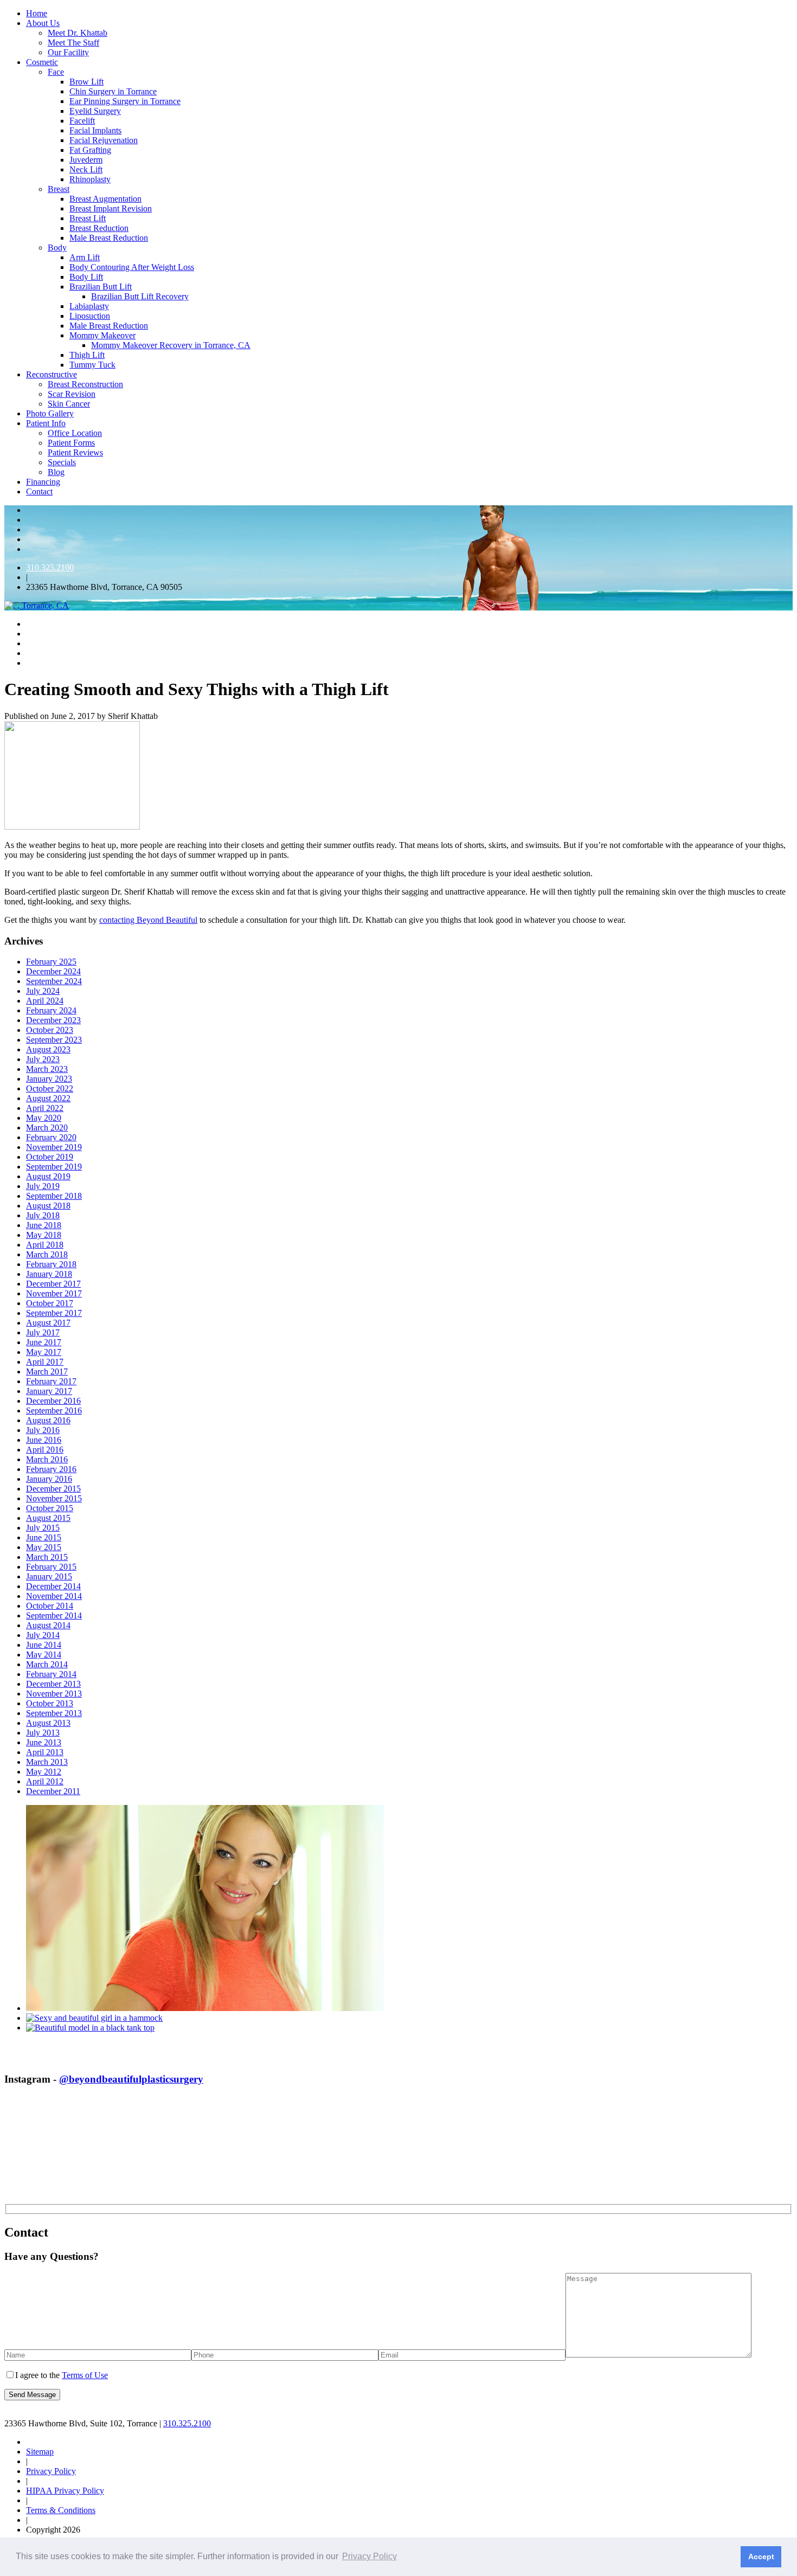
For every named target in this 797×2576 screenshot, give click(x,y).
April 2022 (45, 1108)
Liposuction (90, 316)
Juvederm (86, 160)
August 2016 (48, 1420)
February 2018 (51, 1264)
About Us (43, 23)
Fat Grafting (90, 150)
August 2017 (48, 1323)
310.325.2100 (50, 567)
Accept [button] (761, 2556)
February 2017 (51, 1381)
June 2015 (44, 1537)
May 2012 (44, 1772)
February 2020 (51, 1137)
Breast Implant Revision (111, 208)
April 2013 (45, 1752)
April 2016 (45, 1450)
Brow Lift (86, 82)
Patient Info (46, 423)
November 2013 (54, 1694)
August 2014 (48, 1625)
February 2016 (51, 1469)
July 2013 (43, 1733)
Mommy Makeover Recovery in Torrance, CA (171, 345)
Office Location (75, 433)
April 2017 (45, 1362)
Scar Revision (72, 394)
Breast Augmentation (105, 199)
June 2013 (44, 1742)
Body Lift (86, 277)
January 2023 (49, 1079)
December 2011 (53, 1791)
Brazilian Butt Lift (101, 287)
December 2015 (53, 1489)
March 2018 (47, 1254)
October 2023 (50, 1030)
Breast (59, 189)
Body (57, 248)
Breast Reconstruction (85, 384)
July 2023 (43, 1059)
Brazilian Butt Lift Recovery (140, 296)
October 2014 (50, 1606)
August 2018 (48, 1206)
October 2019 (50, 1157)
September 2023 (54, 1040)
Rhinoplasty (90, 179)
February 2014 (51, 1674)
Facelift (82, 121)
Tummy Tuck (92, 365)
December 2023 (53, 1020)
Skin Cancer (69, 404)
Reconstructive (52, 374)
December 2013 (53, 1684)
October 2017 (50, 1303)
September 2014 (54, 1615)
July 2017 (43, 1332)
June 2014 (44, 1645)
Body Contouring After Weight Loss (132, 267)
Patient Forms (71, 443)
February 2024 (51, 1010)
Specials (62, 462)
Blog (56, 472)
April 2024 (45, 1001)
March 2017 (47, 1371)
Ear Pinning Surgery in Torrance (125, 101)
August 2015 (48, 1518)
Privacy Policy (51, 2471)
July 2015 (43, 1528)
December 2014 (53, 1586)
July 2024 (43, 991)
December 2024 (53, 971)
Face (56, 72)
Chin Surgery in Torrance (113, 91)
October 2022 (50, 1088)
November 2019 (54, 1147)
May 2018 (44, 1235)
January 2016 (49, 1479)
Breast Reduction (99, 228)
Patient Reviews (75, 452)
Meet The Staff (73, 43)
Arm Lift (85, 257)
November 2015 (54, 1498)
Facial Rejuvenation (104, 140)
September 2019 (54, 1167)
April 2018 (45, 1245)
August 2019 (48, 1176)
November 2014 (54, 1596)
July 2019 (43, 1186)
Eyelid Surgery (95, 111)
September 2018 (54, 1196)
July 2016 (43, 1430)
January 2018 (49, 1274)
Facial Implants (95, 130)
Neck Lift (86, 169)
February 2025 (51, 962)
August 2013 (48, 1723)
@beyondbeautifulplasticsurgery (131, 2079)
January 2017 (49, 1391)
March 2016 (47, 1459)
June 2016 (44, 1440)
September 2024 (54, 981)
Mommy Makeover (102, 335)
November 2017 (54, 1293)
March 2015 (47, 1557)
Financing (43, 482)
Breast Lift (88, 218)
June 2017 (44, 1342)
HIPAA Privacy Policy (65, 2491)
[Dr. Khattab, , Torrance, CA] (37, 605)
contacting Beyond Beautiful (148, 920)
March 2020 (47, 1128)
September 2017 (54, 1313)
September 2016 (54, 1411)
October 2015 (50, 1508)
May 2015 (44, 1547)
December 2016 (53, 1401)
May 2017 (44, 1352)
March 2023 (47, 1069)
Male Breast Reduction (109, 238)
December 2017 (53, 1284)
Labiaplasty (89, 306)
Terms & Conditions (61, 2510)
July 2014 (43, 1635)
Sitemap (40, 2452)
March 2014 (47, 1664)
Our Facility (68, 52)
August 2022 (48, 1098)
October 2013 (50, 1703)
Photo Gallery (50, 413)
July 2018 (43, 1215)
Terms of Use (85, 2375)
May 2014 (44, 1655)
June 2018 (44, 1225)
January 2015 (49, 1576)
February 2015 (51, 1567)
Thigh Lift (87, 355)
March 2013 (47, 1762)
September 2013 (54, 1713)
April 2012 (45, 1781)
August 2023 (48, 1049)
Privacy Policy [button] (369, 2556)
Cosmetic (42, 62)
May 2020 (44, 1118)
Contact (39, 492)
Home (37, 13)
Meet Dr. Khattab (78, 33)
